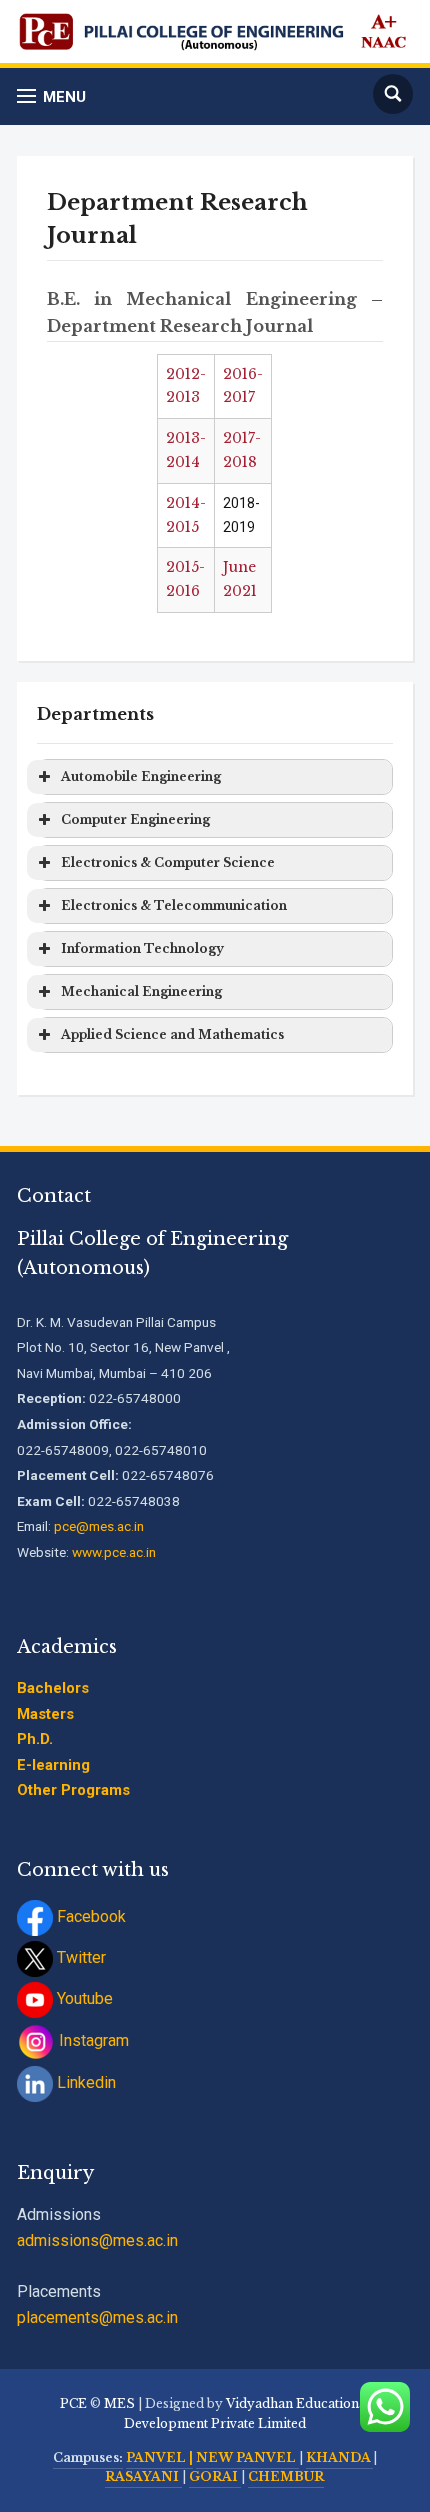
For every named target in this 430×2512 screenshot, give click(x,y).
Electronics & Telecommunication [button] (174, 905)
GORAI (215, 2476)
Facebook (89, 1916)
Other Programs (73, 1790)
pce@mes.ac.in (99, 1526)
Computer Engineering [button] (135, 819)
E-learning (53, 1765)
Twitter (79, 1957)
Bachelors (53, 1688)
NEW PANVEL (247, 2457)
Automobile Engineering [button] (141, 776)
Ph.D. (35, 1739)
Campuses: (88, 2457)
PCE (73, 2403)
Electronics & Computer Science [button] (168, 862)
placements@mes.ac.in (97, 2317)
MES (119, 2403)
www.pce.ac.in (114, 1552)
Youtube (83, 1998)
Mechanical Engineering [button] (141, 991)
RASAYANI (143, 2476)
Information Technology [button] (142, 948)
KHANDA (339, 2457)
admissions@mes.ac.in (97, 2240)
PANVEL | (159, 2457)
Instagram (92, 2040)
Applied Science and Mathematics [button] (172, 1034)
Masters (45, 1714)
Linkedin (84, 2082)
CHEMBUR (286, 2476)
